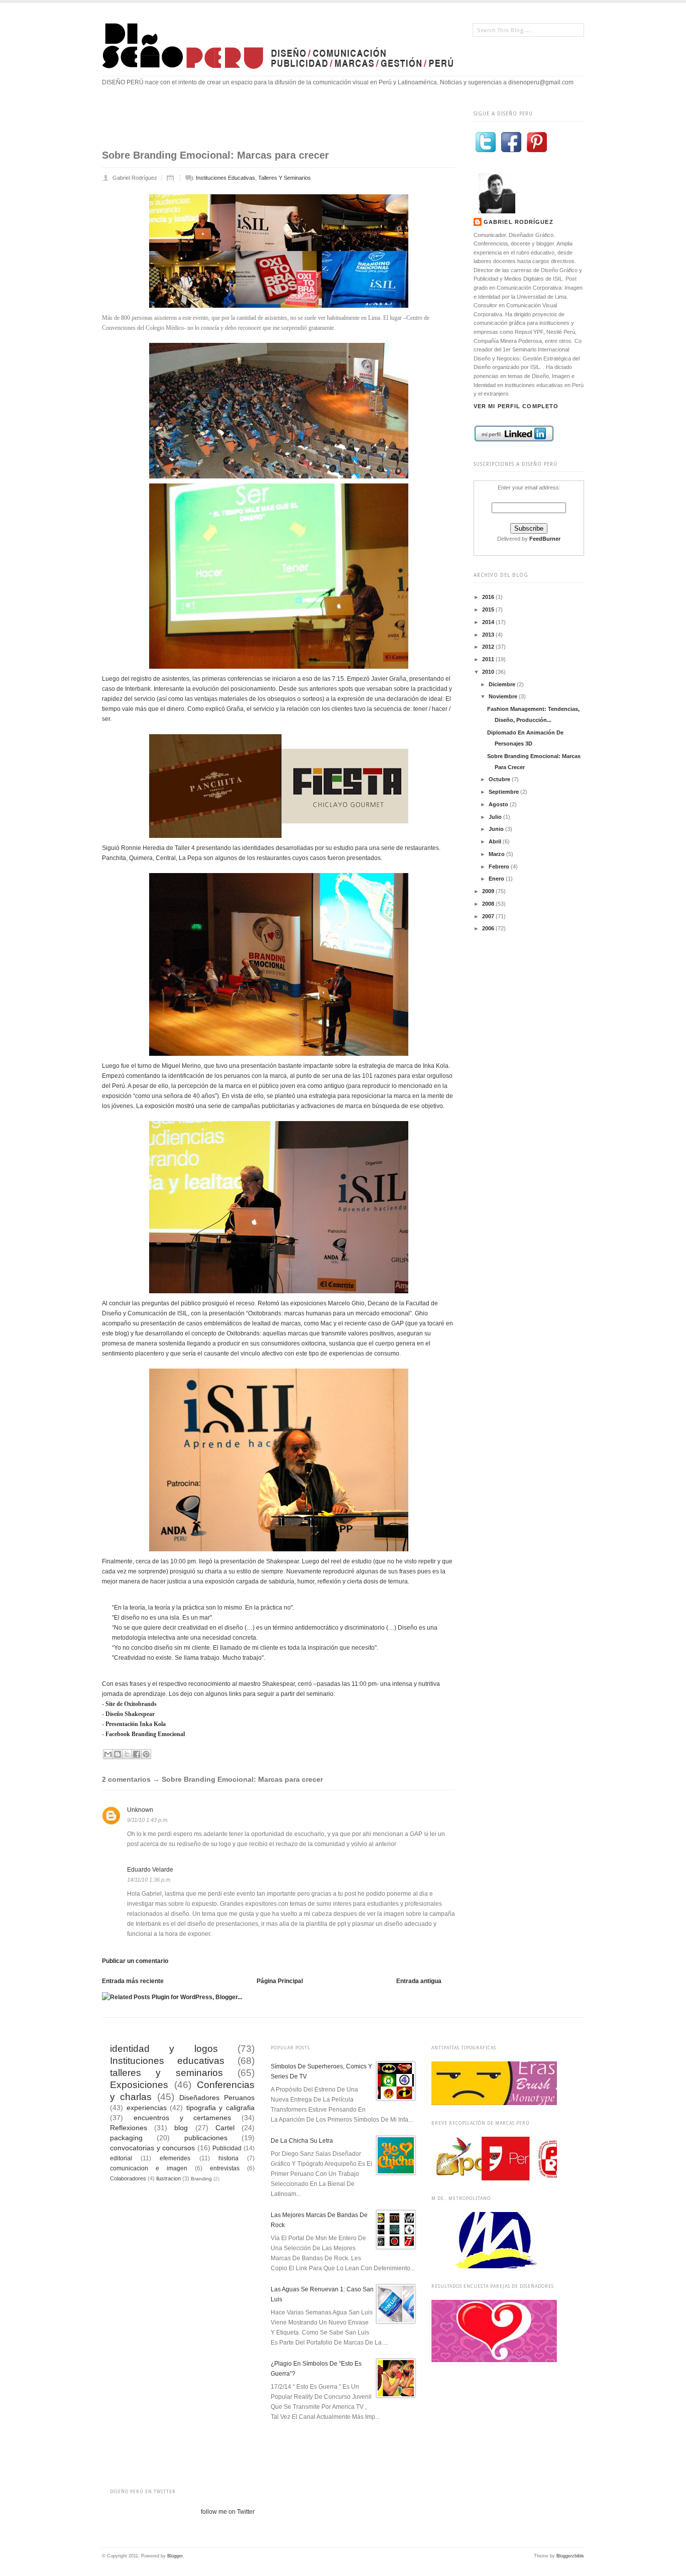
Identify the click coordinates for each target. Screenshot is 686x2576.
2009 (489, 891)
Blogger (175, 2556)
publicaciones (206, 2138)
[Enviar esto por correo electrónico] (108, 1754)
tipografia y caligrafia (220, 2108)
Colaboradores (128, 2178)
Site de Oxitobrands (131, 1704)
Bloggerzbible (570, 2556)
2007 (489, 916)
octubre (500, 779)
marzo (497, 854)
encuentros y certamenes (183, 2118)
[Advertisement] (285, 124)
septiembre (504, 792)
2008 (489, 904)
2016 (489, 597)
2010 (489, 672)
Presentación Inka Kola (136, 1724)
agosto (499, 804)
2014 (489, 622)
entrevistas (225, 2168)
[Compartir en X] (127, 1754)
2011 (489, 659)
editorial (121, 2158)
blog (181, 2128)
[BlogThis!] (118, 1754)
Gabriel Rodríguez (519, 222)
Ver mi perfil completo (516, 406)
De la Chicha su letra (302, 2141)
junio (497, 829)
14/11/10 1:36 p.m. (149, 1880)
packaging (126, 2138)
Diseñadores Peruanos (217, 2098)
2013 (489, 635)
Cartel (225, 2128)
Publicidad (227, 2148)
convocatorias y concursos (152, 2148)
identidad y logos (164, 2049)
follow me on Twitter (228, 2512)
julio (496, 817)
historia (228, 2158)
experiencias (147, 2108)
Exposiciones (139, 2085)
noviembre (504, 696)
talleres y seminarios (284, 178)
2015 (489, 609)
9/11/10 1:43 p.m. (148, 1820)
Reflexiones (129, 2128)
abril (496, 841)
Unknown (140, 1810)
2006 (489, 928)
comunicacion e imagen (149, 2168)
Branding (201, 2179)
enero (497, 879)
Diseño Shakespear (130, 1714)
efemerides (175, 2158)
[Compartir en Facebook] (137, 1754)
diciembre (503, 684)
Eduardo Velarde (150, 1870)
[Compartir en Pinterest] (146, 1754)
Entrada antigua (419, 1981)
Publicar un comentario (135, 1961)
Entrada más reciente (133, 1981)
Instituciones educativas (225, 178)
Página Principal (280, 1981)
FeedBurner (545, 539)
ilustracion (168, 2178)
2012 (489, 647)
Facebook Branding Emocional (145, 1734)
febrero (500, 867)
